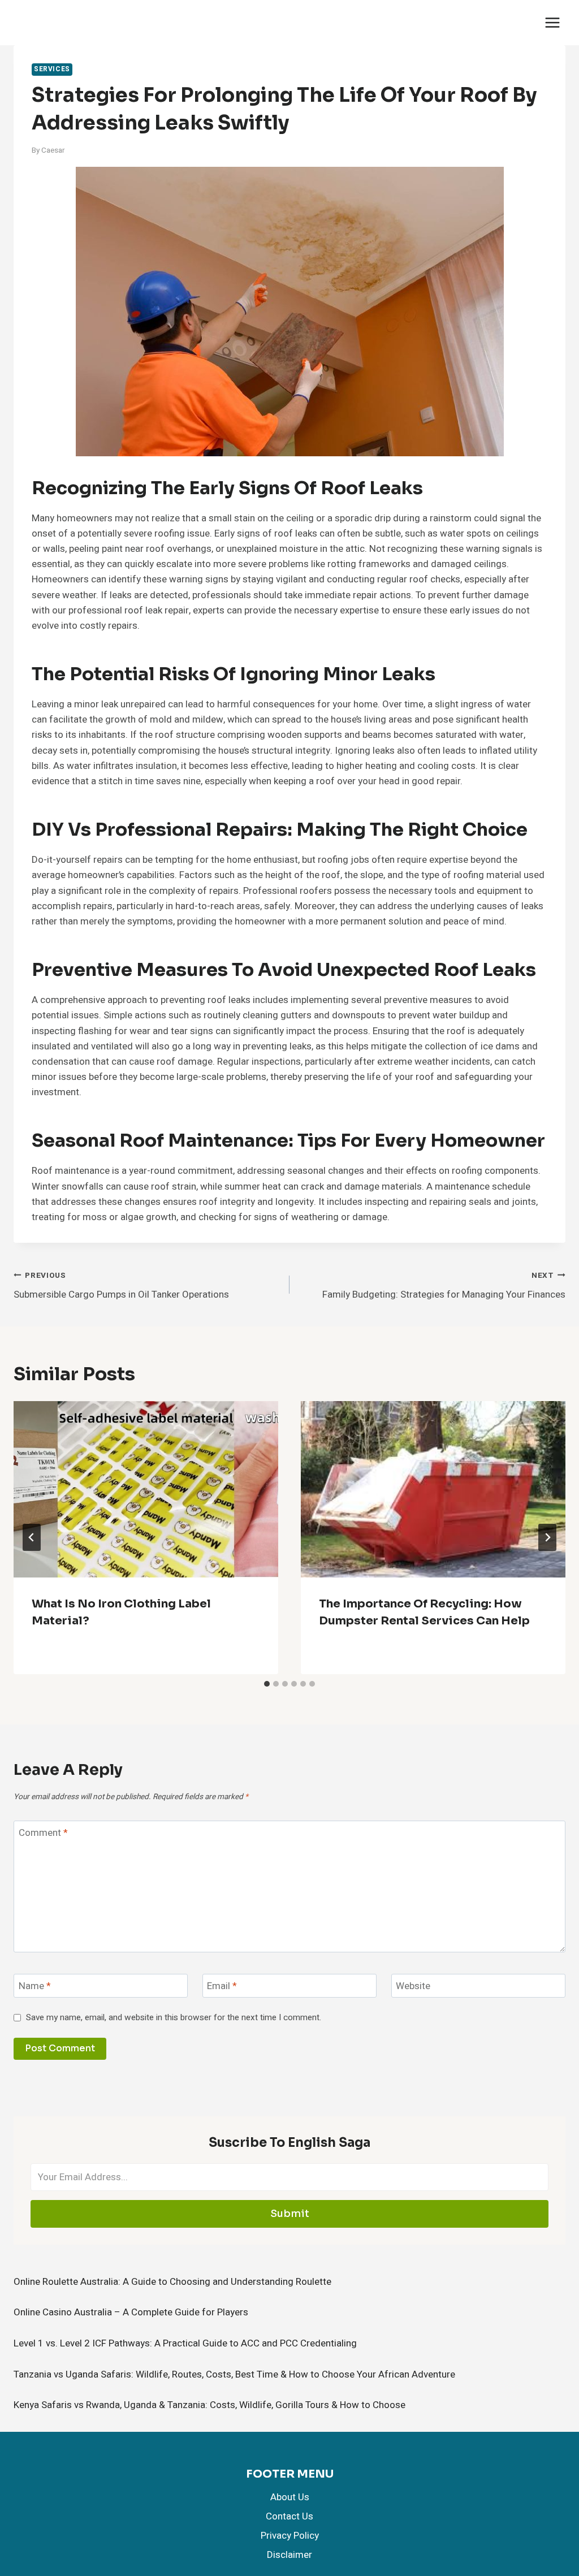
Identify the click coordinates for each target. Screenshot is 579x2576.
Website (413, 1987)
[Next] (547, 1537)
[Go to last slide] (32, 1537)
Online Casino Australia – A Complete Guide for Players (131, 2312)
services (52, 69)
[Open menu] (552, 22)
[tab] (267, 1684)
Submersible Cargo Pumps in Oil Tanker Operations (121, 1286)
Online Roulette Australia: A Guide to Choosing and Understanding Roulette (172, 2282)
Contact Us (289, 2516)
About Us (290, 2497)
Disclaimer (289, 2555)
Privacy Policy (290, 2536)
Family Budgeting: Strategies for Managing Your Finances (444, 1286)
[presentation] (146, 1489)
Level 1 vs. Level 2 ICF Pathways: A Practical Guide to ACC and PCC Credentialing (185, 2343)
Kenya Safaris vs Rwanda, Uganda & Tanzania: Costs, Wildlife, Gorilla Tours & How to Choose (209, 2405)
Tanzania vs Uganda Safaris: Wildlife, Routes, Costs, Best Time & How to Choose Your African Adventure (234, 2374)
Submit (290, 2214)
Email (222, 1987)
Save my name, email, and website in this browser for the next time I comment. (174, 2018)
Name (35, 1987)
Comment (43, 1833)
